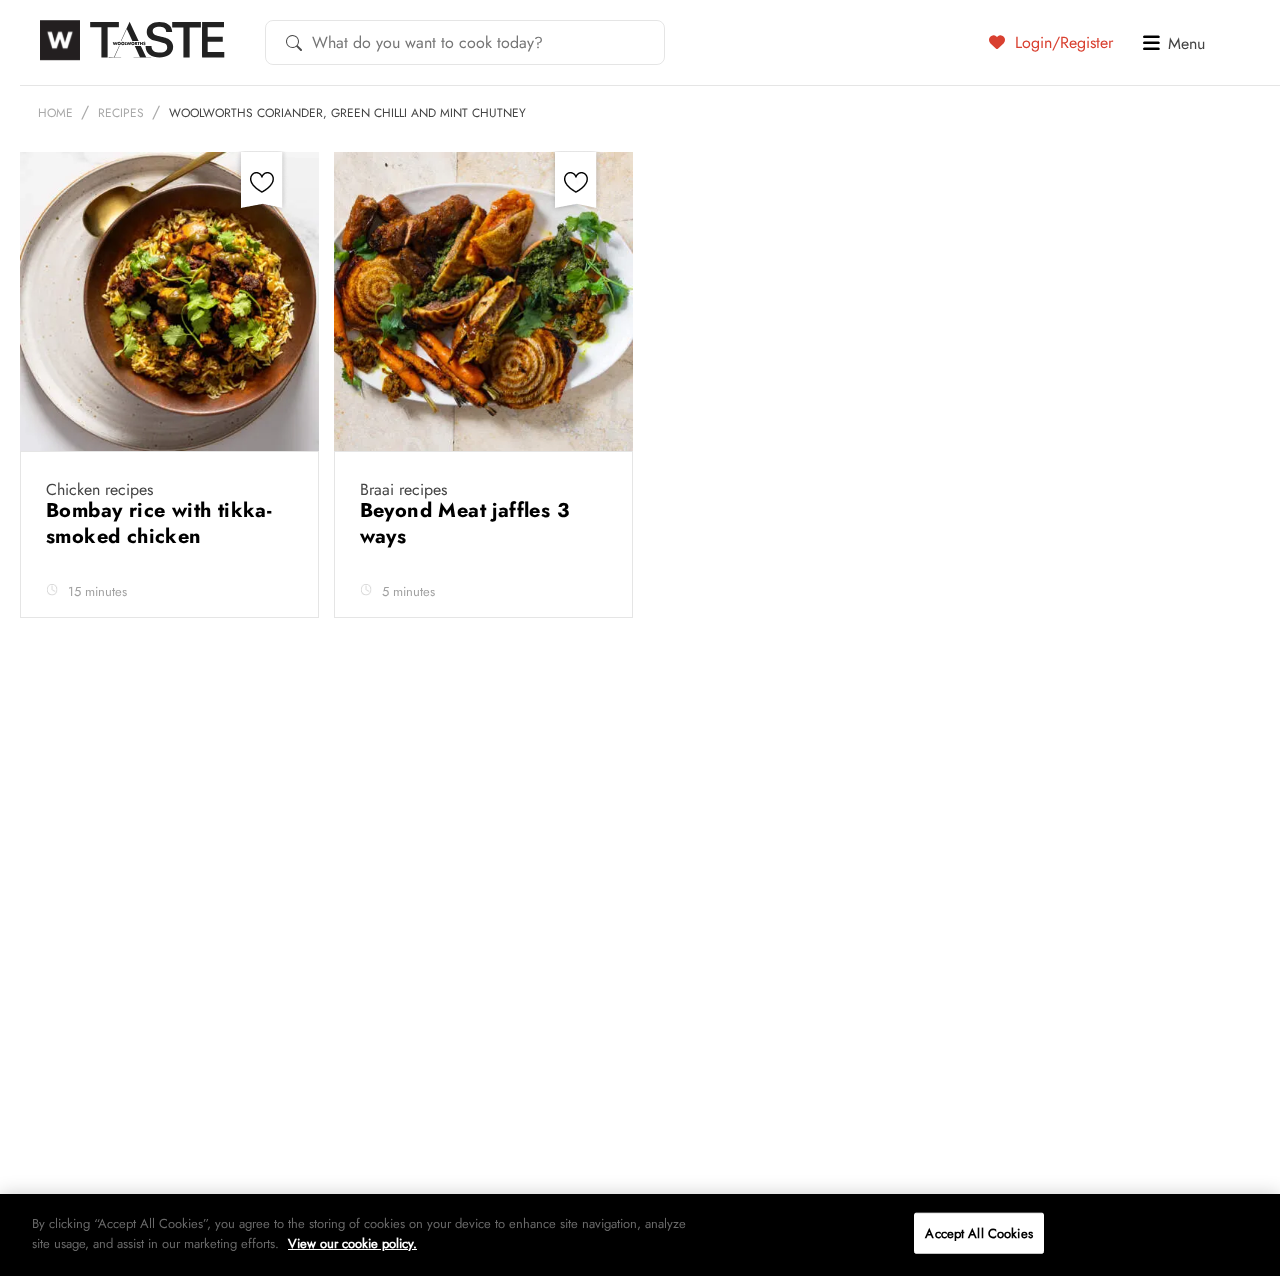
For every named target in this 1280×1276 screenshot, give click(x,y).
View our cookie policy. (352, 1242)
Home (55, 113)
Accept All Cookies (978, 1233)
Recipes (121, 113)
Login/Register (1061, 42)
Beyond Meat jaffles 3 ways (464, 523)
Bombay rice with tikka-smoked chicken (158, 523)
